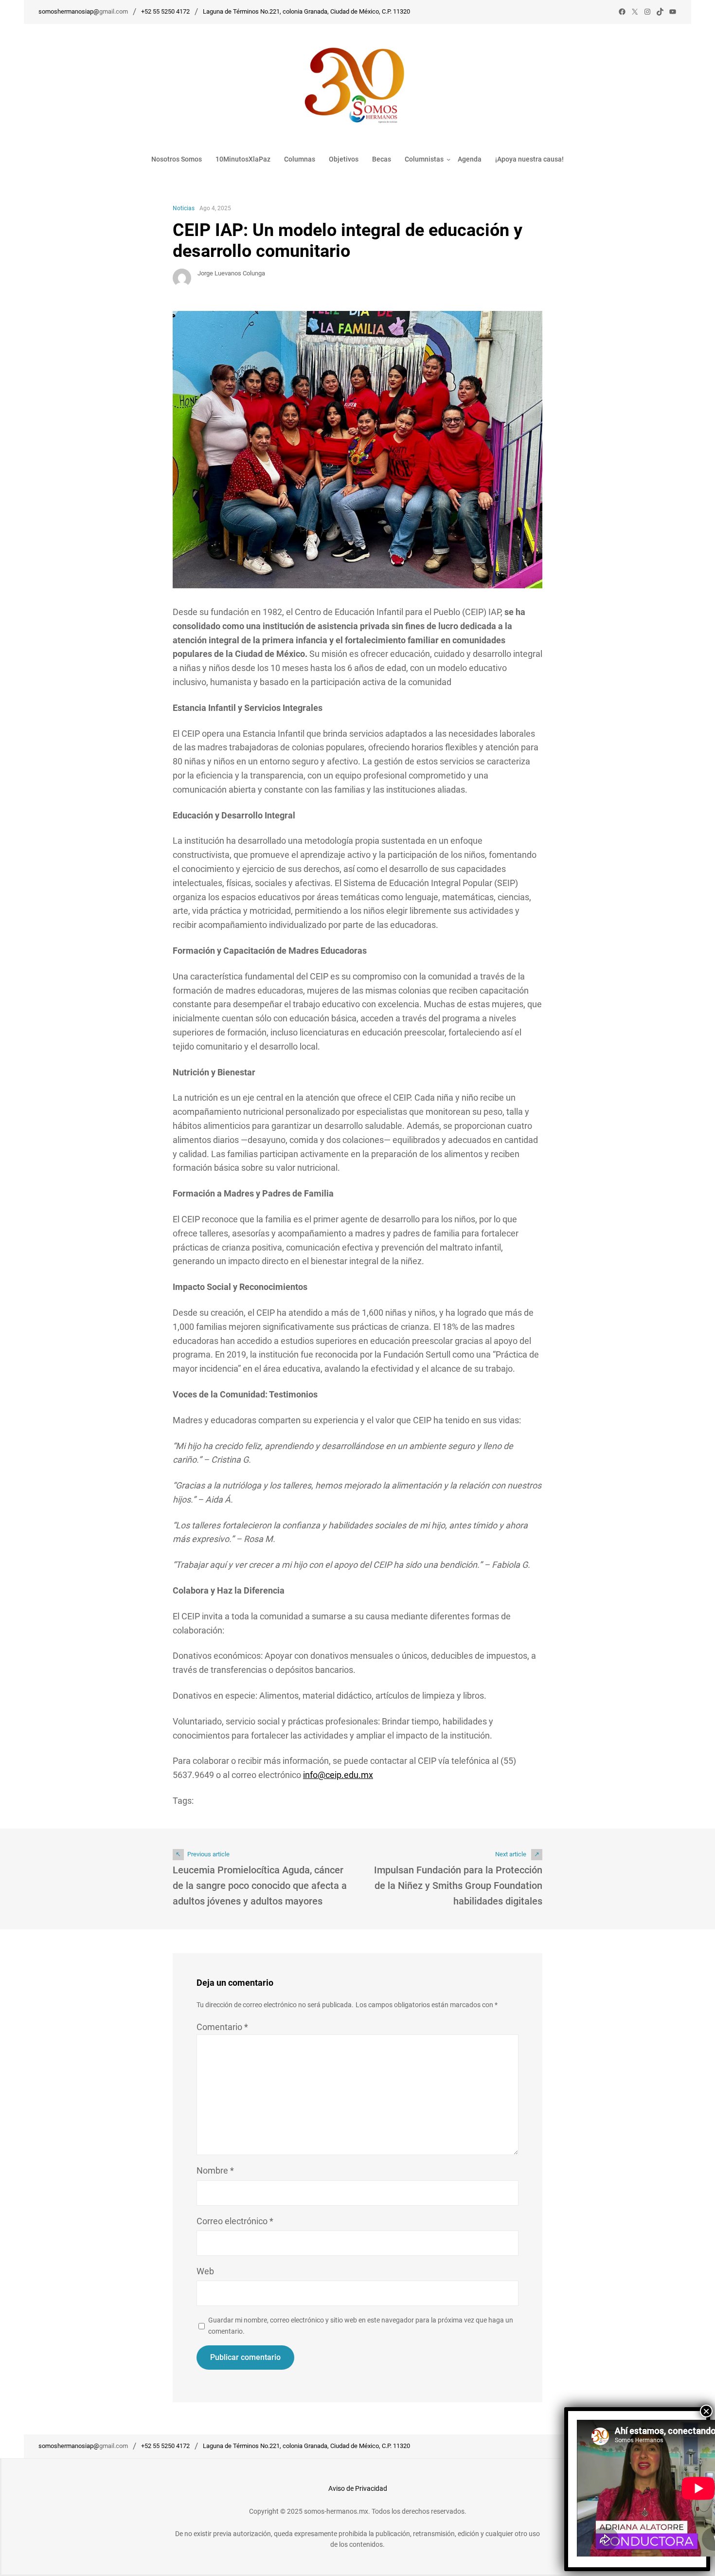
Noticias (184, 208)
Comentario (222, 2027)
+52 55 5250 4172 (165, 11)
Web (205, 2271)
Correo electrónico (235, 2221)
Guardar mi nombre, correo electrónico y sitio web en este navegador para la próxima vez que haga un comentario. (361, 2325)
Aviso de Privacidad (358, 2488)
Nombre (215, 2170)
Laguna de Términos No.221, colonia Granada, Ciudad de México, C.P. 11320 (306, 11)
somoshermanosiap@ (69, 11)
